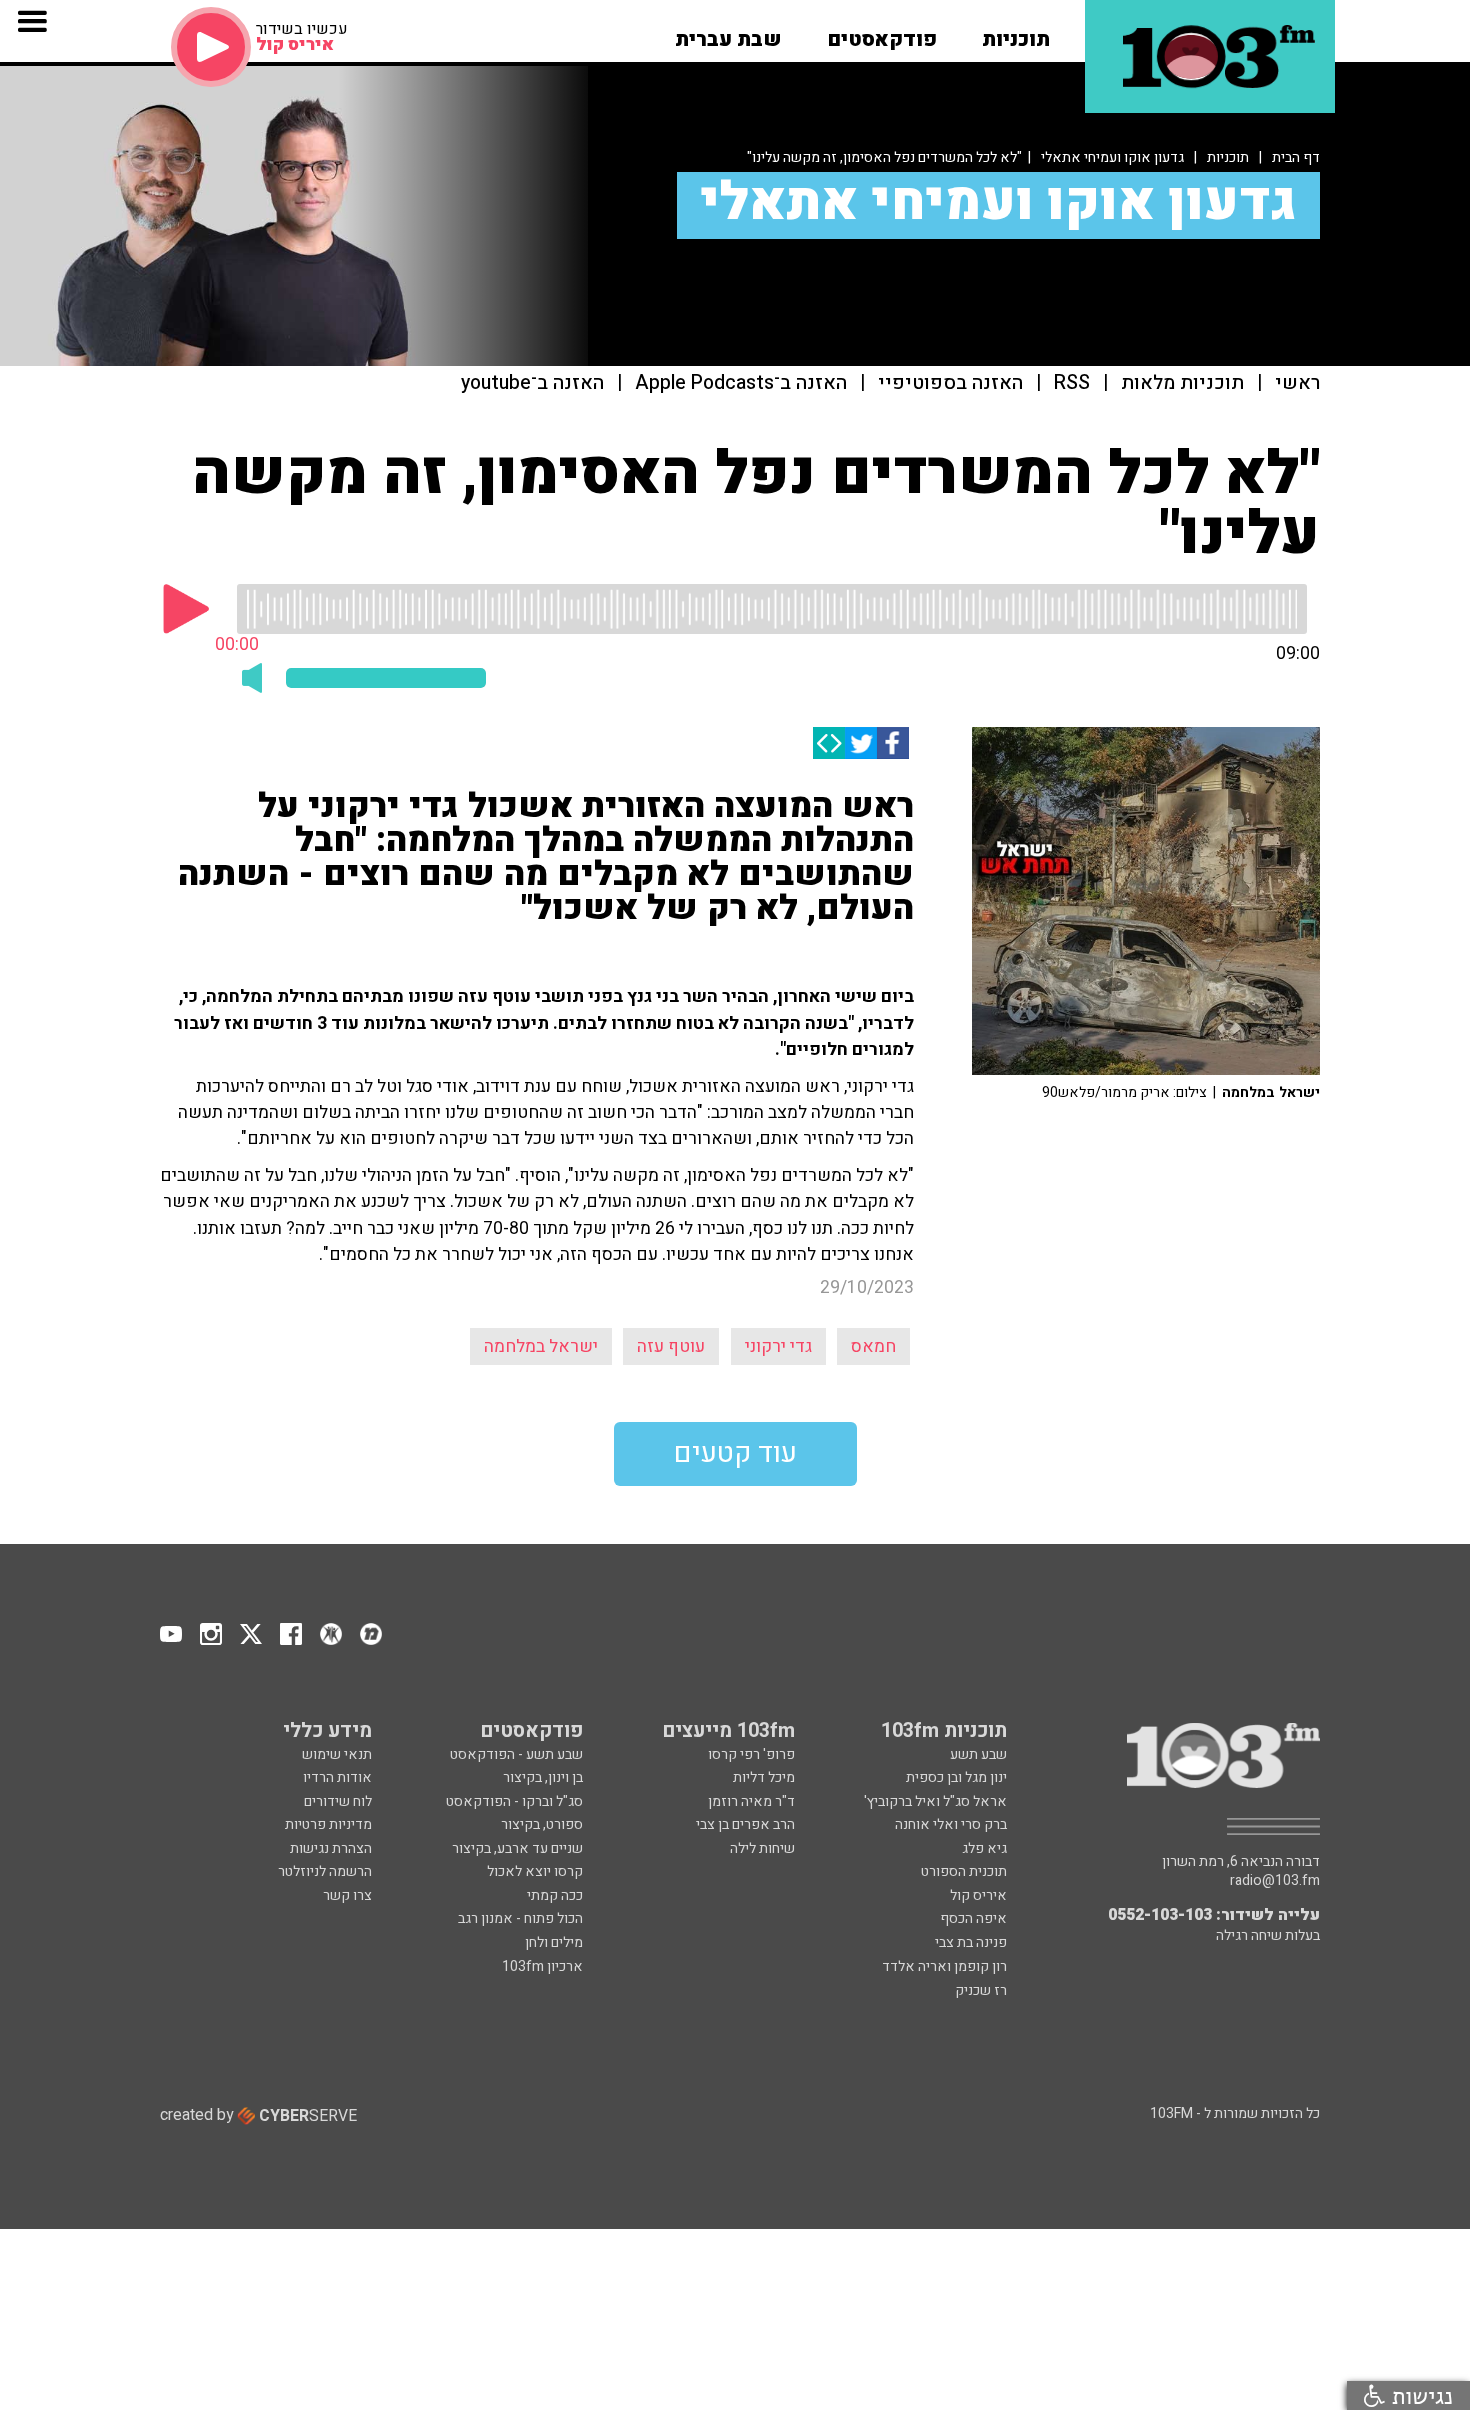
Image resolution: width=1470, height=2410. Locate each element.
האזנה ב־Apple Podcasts (741, 383)
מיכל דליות (764, 1777)
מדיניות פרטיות (328, 1824)
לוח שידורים (338, 1801)
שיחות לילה (762, 1848)
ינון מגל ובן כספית (956, 1777)
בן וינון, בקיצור (543, 1777)
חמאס (873, 1346)
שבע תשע (978, 1754)
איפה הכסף (973, 1918)
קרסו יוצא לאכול (535, 1871)
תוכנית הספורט (964, 1871)
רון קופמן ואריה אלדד (944, 1966)
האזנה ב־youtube (532, 383)
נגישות (1419, 2395)
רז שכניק (981, 1990)
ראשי (1297, 383)
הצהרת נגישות (331, 1848)
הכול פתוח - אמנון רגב (520, 1918)
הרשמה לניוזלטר (325, 1871)
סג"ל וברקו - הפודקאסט (514, 1801)
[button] (1016, 33)
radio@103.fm (1275, 1881)
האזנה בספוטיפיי (950, 383)
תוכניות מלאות (1182, 383)
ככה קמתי (555, 1895)
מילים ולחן (554, 1942)
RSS (1072, 383)
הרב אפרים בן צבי (745, 1824)
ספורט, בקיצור (542, 1824)
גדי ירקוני (778, 1346)
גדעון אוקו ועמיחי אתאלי (1112, 157)
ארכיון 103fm (542, 1966)
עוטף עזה (671, 1346)
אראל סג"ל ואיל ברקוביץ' (935, 1801)
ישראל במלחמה (541, 1346)
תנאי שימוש (337, 1754)
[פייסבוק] (893, 743)
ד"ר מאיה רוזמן (751, 1801)
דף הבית (1296, 157)
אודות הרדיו (337, 1777)
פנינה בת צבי (971, 1942)
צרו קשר (347, 1895)
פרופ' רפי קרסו (751, 1754)
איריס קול (978, 1895)
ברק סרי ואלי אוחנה (951, 1824)
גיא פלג (984, 1848)
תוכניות (1228, 157)
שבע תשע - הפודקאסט (516, 1754)
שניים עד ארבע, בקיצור (517, 1848)
